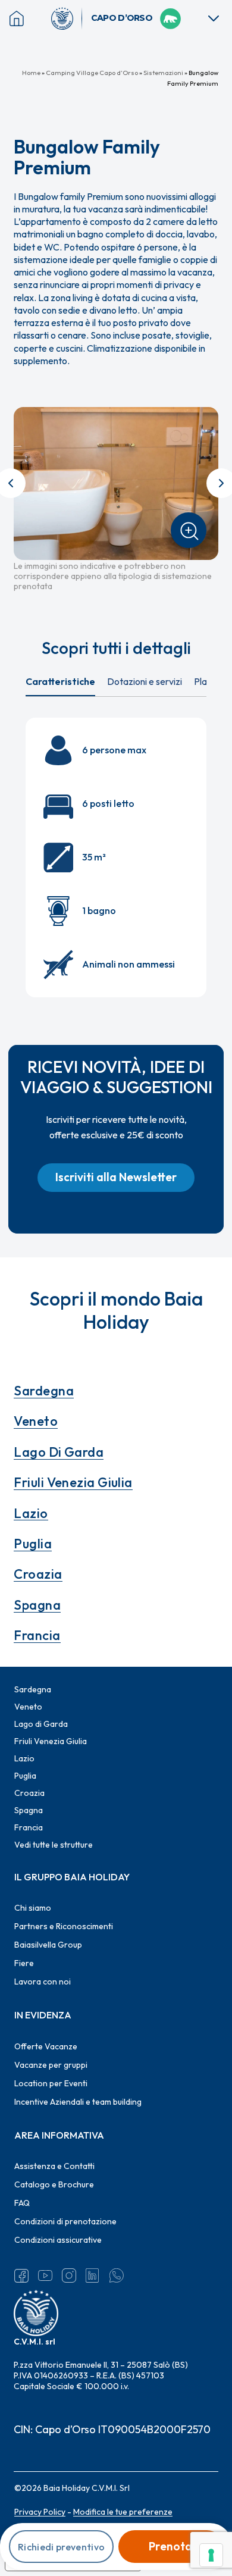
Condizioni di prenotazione (65, 2221)
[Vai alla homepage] (67, 18)
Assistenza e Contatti (54, 2166)
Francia (37, 1635)
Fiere (24, 1963)
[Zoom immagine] (189, 530)
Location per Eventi (51, 2083)
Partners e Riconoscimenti (64, 1926)
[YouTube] (45, 2275)
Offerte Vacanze (46, 2046)
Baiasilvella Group (48, 1945)
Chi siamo (33, 1908)
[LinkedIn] (93, 2275)
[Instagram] (69, 2275)
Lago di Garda (59, 1452)
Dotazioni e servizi (145, 681)
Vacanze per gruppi (51, 2065)
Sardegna (44, 1391)
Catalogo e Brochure (54, 2184)
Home (31, 73)
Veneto (36, 1421)
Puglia (33, 1544)
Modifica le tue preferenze (123, 2512)
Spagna (37, 1605)
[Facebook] (21, 2275)
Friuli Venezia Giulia (73, 1482)
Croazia (38, 1574)
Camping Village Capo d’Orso (92, 73)
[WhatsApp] (117, 2275)
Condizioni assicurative (58, 2240)
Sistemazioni (163, 73)
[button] (116, 1178)
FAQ (22, 2203)
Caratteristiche (60, 681)
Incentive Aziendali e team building (78, 2102)
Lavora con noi (43, 1982)
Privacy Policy (40, 2512)
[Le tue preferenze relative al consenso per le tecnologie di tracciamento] (211, 2555)
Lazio (31, 1513)
